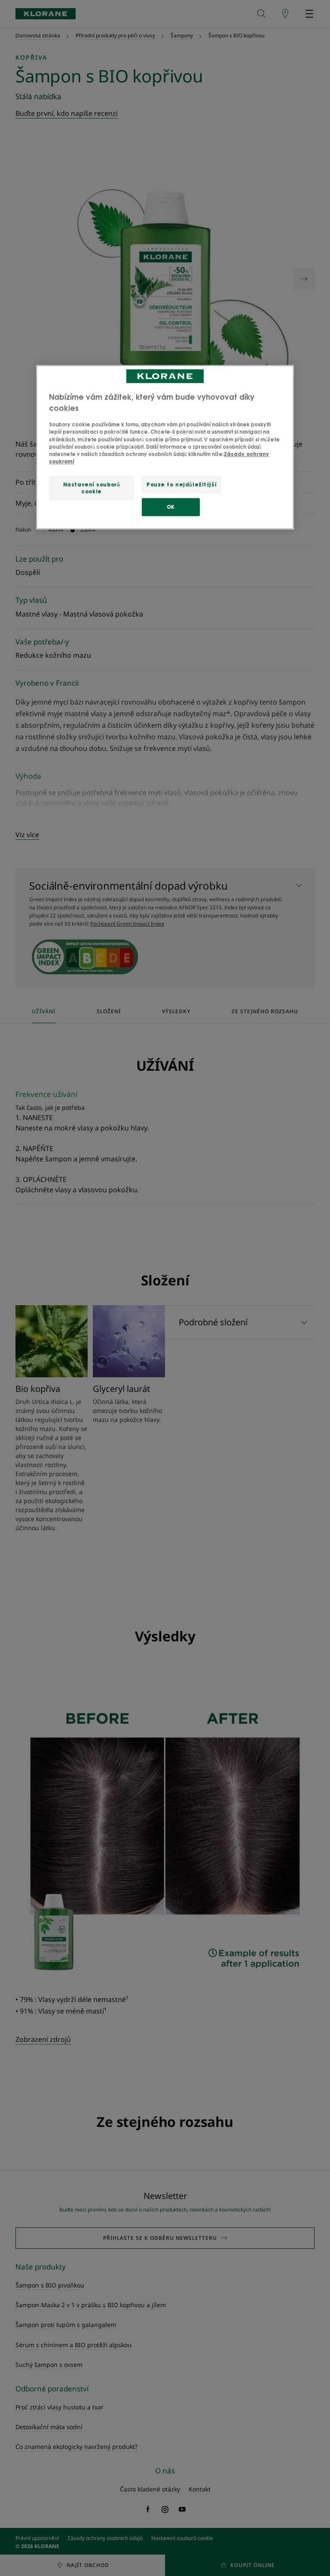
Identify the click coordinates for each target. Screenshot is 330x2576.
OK (171, 507)
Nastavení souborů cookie (92, 488)
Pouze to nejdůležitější (182, 485)
